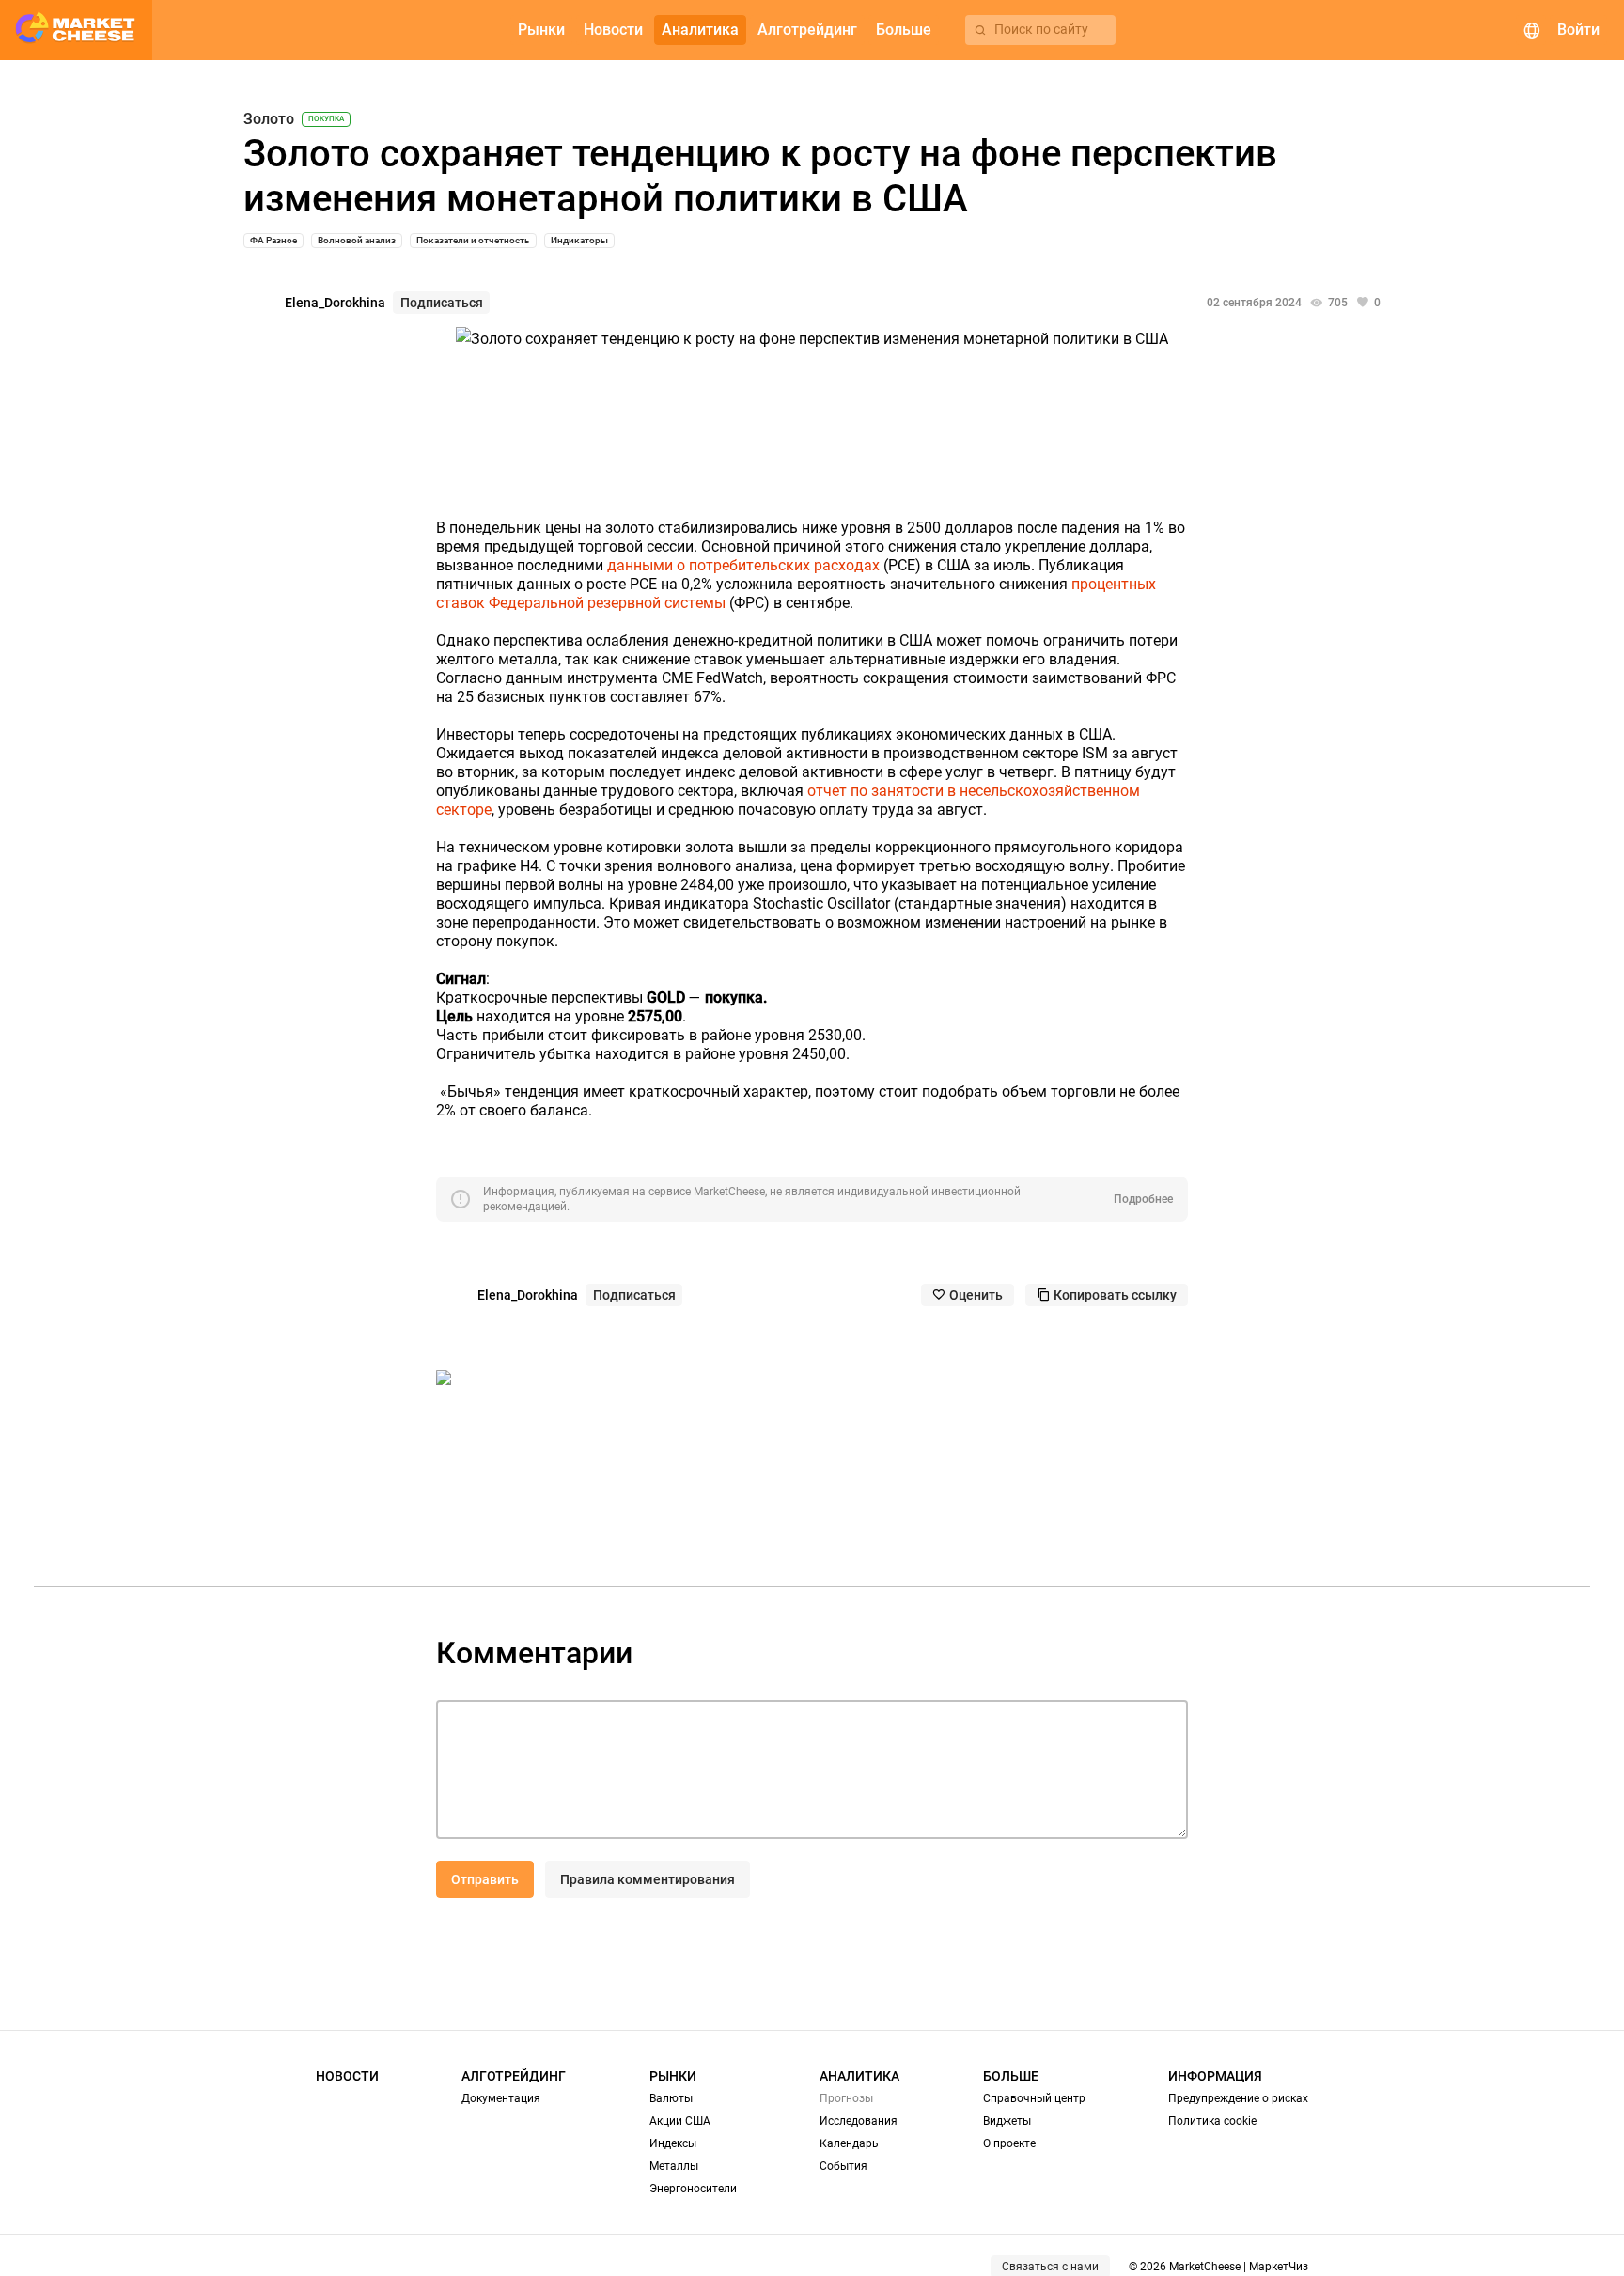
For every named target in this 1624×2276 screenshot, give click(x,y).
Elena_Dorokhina (335, 303)
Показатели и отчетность (473, 240)
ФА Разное (273, 240)
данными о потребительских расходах (743, 565)
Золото (269, 119)
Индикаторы (579, 240)
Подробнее (1143, 1199)
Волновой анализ (357, 240)
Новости (347, 2076)
